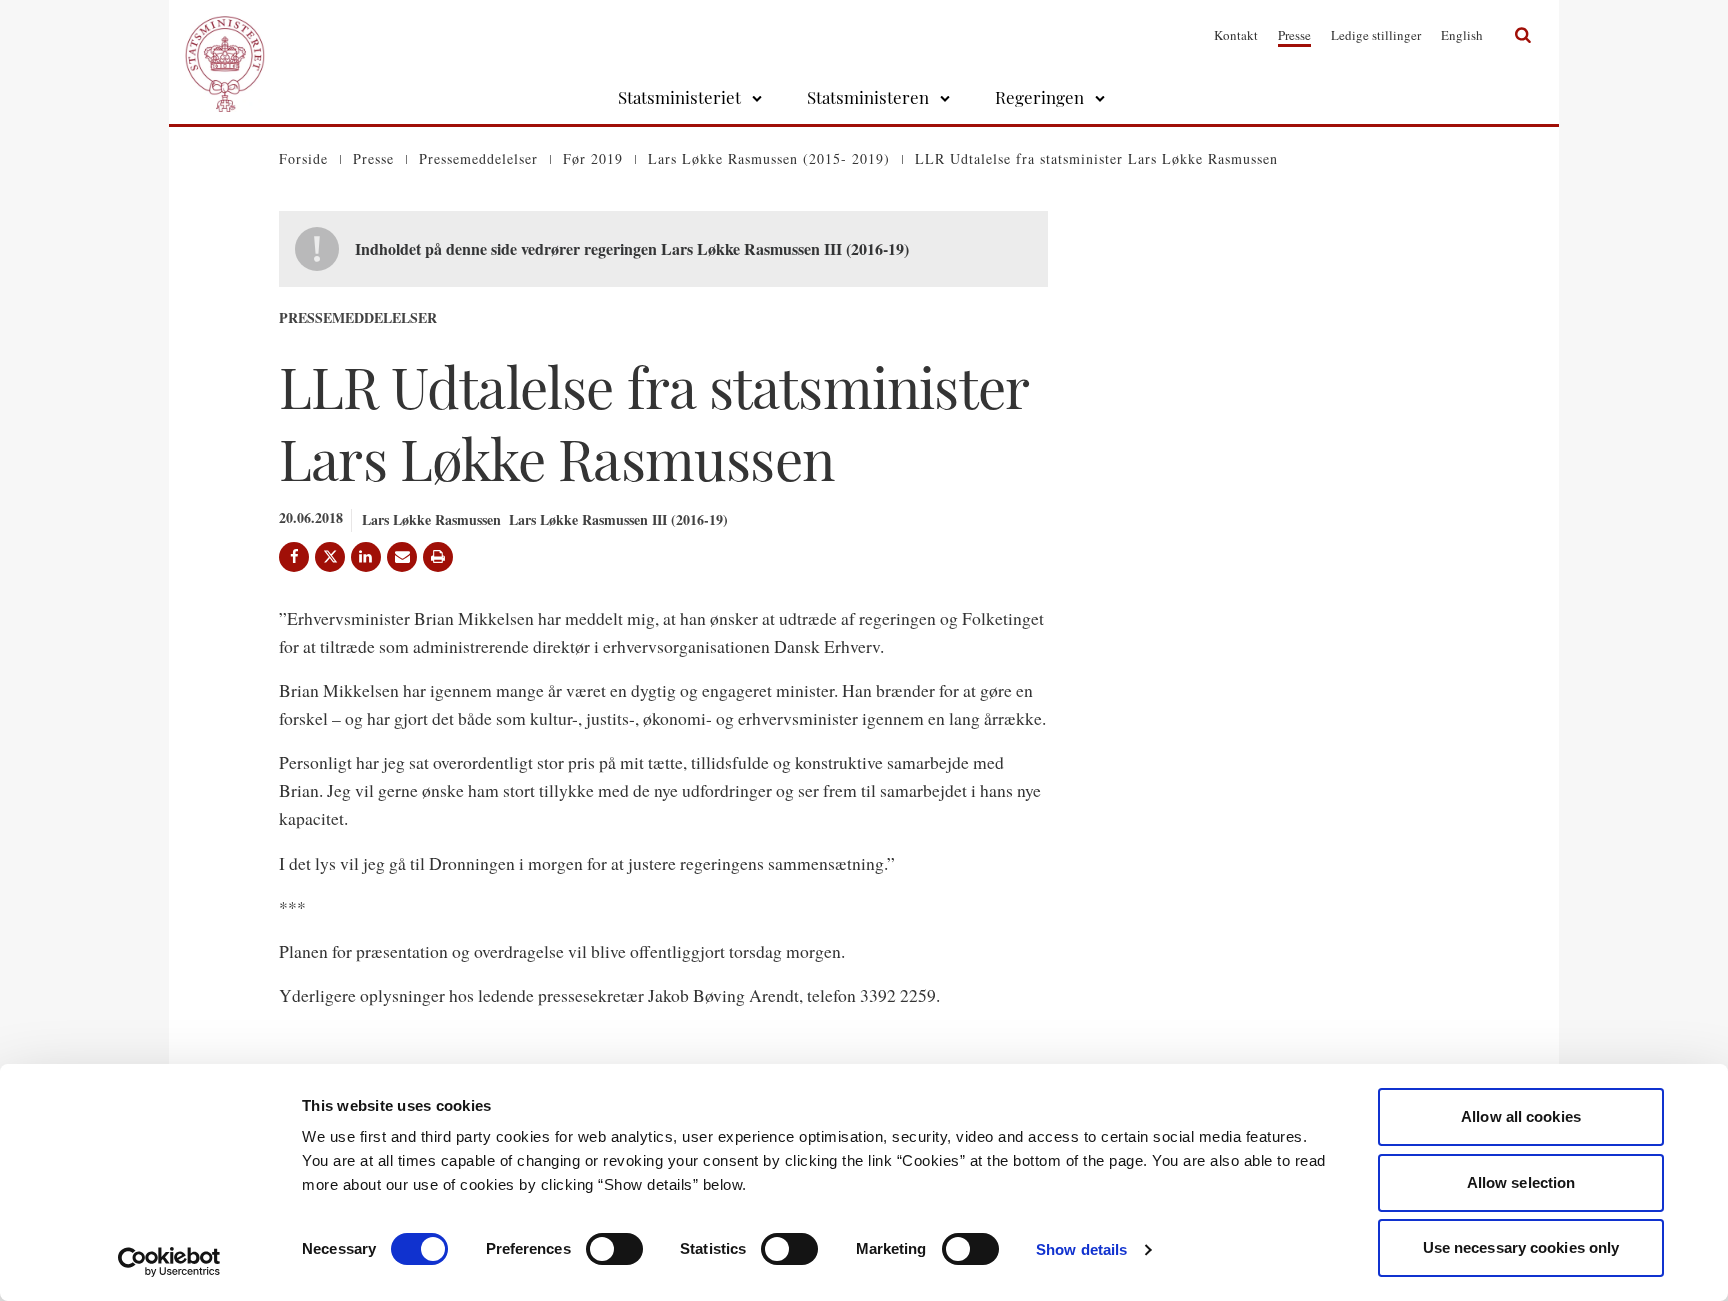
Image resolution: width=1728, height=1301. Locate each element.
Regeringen (1039, 97)
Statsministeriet (679, 97)
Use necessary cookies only (1521, 1247)
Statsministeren (868, 97)
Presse (1294, 35)
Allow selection (1521, 1182)
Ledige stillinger (1376, 35)
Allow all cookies (1521, 1116)
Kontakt (1236, 35)
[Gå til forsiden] (225, 35)
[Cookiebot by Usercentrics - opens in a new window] (169, 1262)
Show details (1081, 1249)
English (1462, 35)
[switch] (614, 1249)
